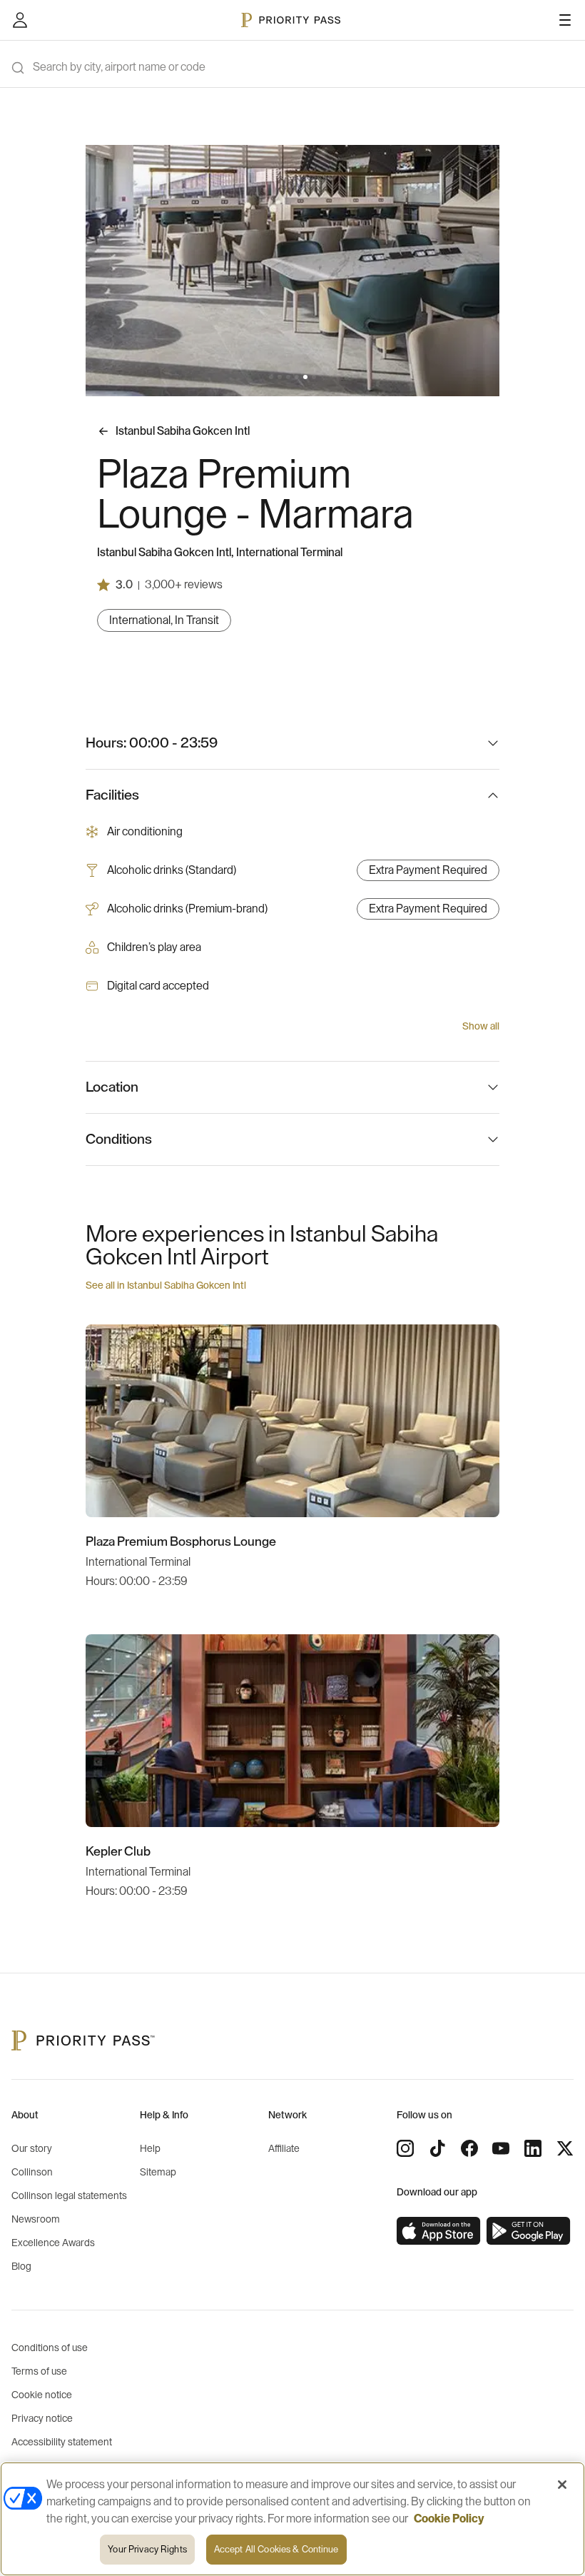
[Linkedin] (533, 2148)
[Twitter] (565, 2148)
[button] (271, 377)
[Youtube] (501, 2148)
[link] (439, 2231)
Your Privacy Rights (147, 2549)
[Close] (562, 2485)
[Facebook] (469, 2148)
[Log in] (20, 20)
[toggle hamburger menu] (565, 20)
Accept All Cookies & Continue (276, 2549)
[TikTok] (437, 2148)
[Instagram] (405, 2148)
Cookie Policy (449, 2519)
